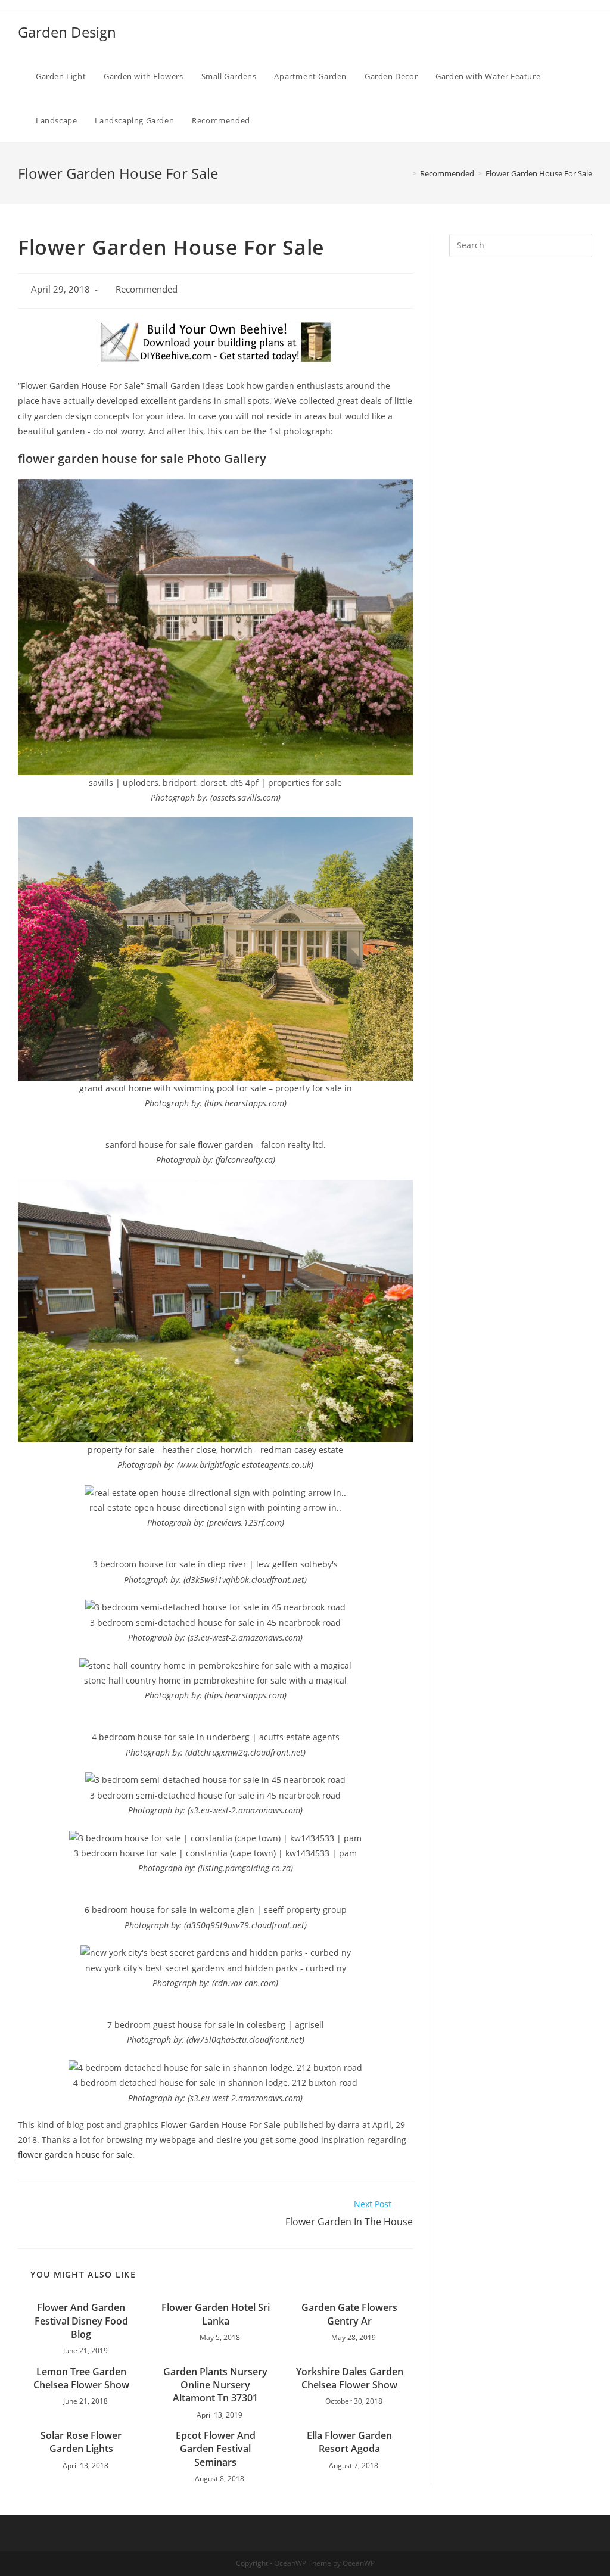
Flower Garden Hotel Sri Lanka (216, 2314)
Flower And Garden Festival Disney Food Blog (81, 2321)
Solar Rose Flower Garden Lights (81, 2442)
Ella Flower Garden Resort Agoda (349, 2442)
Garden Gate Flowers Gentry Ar (349, 2314)
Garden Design (67, 32)
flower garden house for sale (75, 2155)
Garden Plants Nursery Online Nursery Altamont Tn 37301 (215, 2385)
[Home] (406, 173)
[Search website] (271, 120)
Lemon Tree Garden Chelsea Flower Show (81, 2378)
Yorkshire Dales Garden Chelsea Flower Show (350, 2378)
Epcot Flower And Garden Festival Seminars (216, 2449)
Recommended (147, 289)
